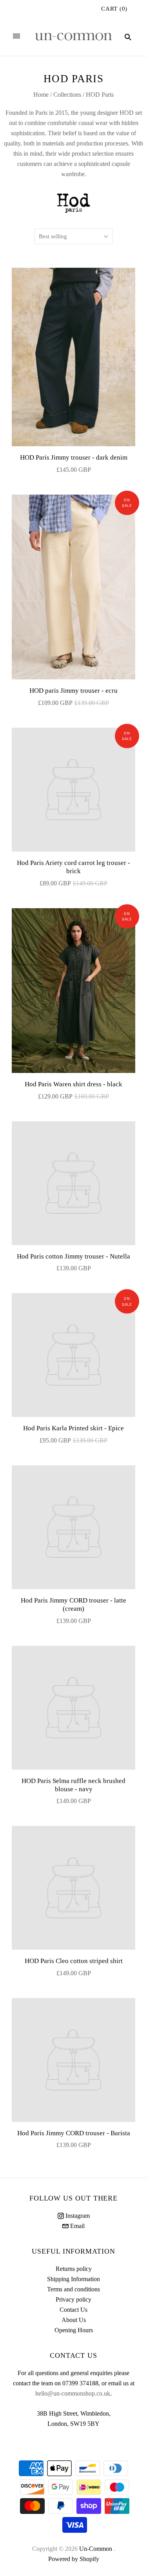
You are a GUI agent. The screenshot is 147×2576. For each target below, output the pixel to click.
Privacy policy (73, 2299)
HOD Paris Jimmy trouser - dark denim (74, 457)
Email (77, 2226)
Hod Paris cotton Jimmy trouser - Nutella (73, 1256)
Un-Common (96, 2549)
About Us (74, 2320)
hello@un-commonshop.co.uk (73, 2393)
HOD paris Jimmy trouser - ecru (73, 691)
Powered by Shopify (74, 2559)
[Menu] (16, 37)
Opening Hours (74, 2330)
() (114, 9)
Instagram (77, 2216)
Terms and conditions (73, 2289)
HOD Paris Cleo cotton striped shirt (74, 1961)
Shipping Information (73, 2279)
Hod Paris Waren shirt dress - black (73, 1084)
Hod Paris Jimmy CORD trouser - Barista (74, 2133)
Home (41, 95)
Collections (67, 95)
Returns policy (74, 2269)
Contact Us (73, 2310)
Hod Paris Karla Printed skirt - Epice (73, 1428)
